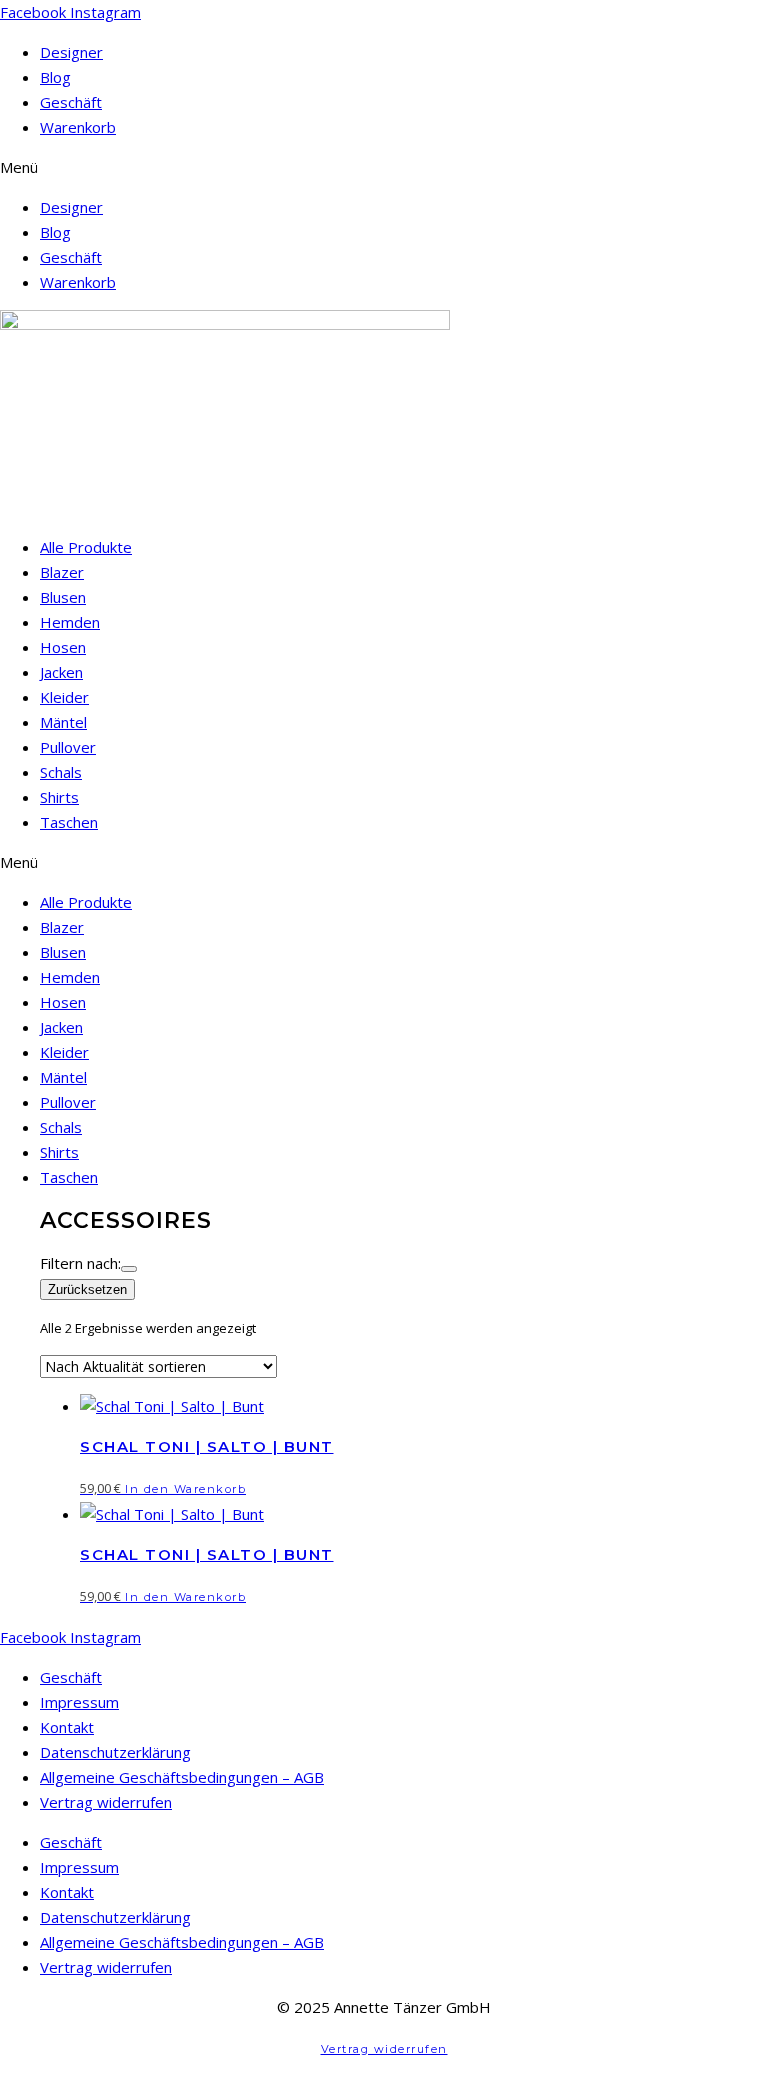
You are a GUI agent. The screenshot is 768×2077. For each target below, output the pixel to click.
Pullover (68, 747)
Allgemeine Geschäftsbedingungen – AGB (182, 1777)
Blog (55, 77)
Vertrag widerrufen (106, 1802)
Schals (61, 772)
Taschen (69, 822)
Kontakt (67, 1727)
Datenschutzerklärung (115, 1752)
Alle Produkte (86, 547)
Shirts (59, 797)
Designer (71, 52)
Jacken (61, 672)
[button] (384, 167)
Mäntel (63, 722)
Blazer (62, 572)
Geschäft (71, 102)
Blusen (63, 597)
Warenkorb (78, 127)
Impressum (79, 1702)
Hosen (63, 647)
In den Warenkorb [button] (185, 1489)
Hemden (70, 622)
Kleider (64, 697)
